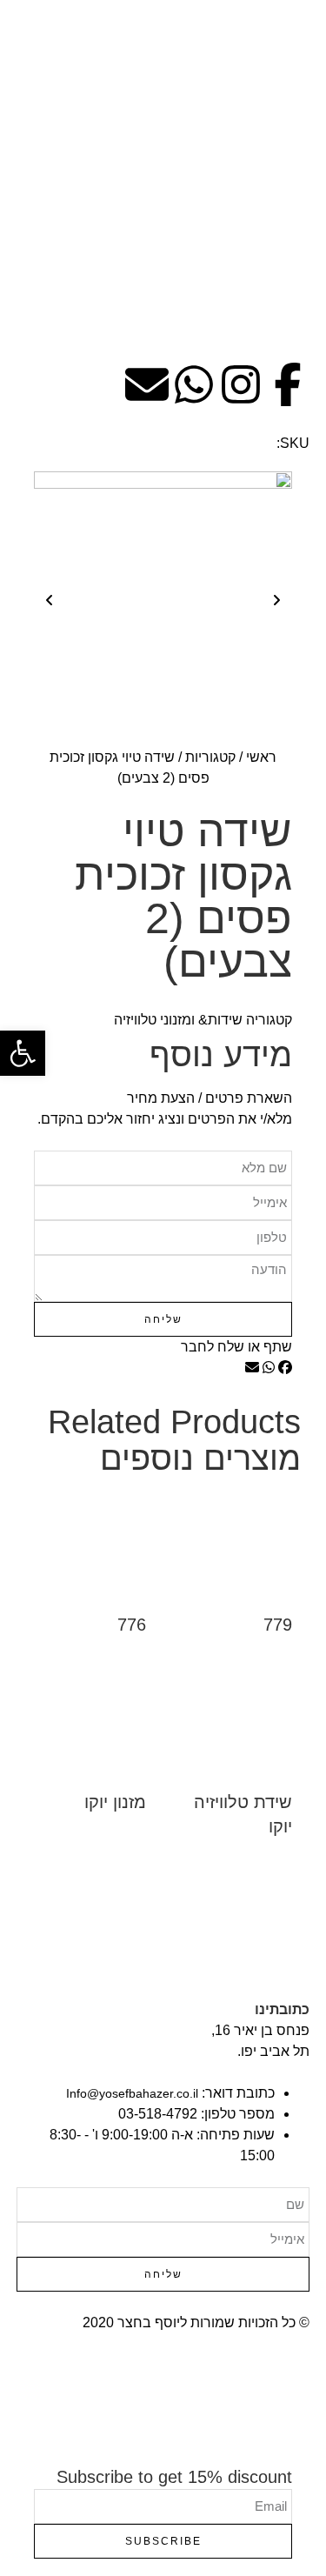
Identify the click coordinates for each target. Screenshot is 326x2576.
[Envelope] (147, 384)
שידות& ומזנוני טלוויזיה (178, 1020)
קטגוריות (210, 757)
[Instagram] (241, 384)
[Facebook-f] (288, 384)
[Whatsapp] (194, 384)
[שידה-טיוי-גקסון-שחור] (163, 601)
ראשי (261, 757)
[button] (285, 1368)
